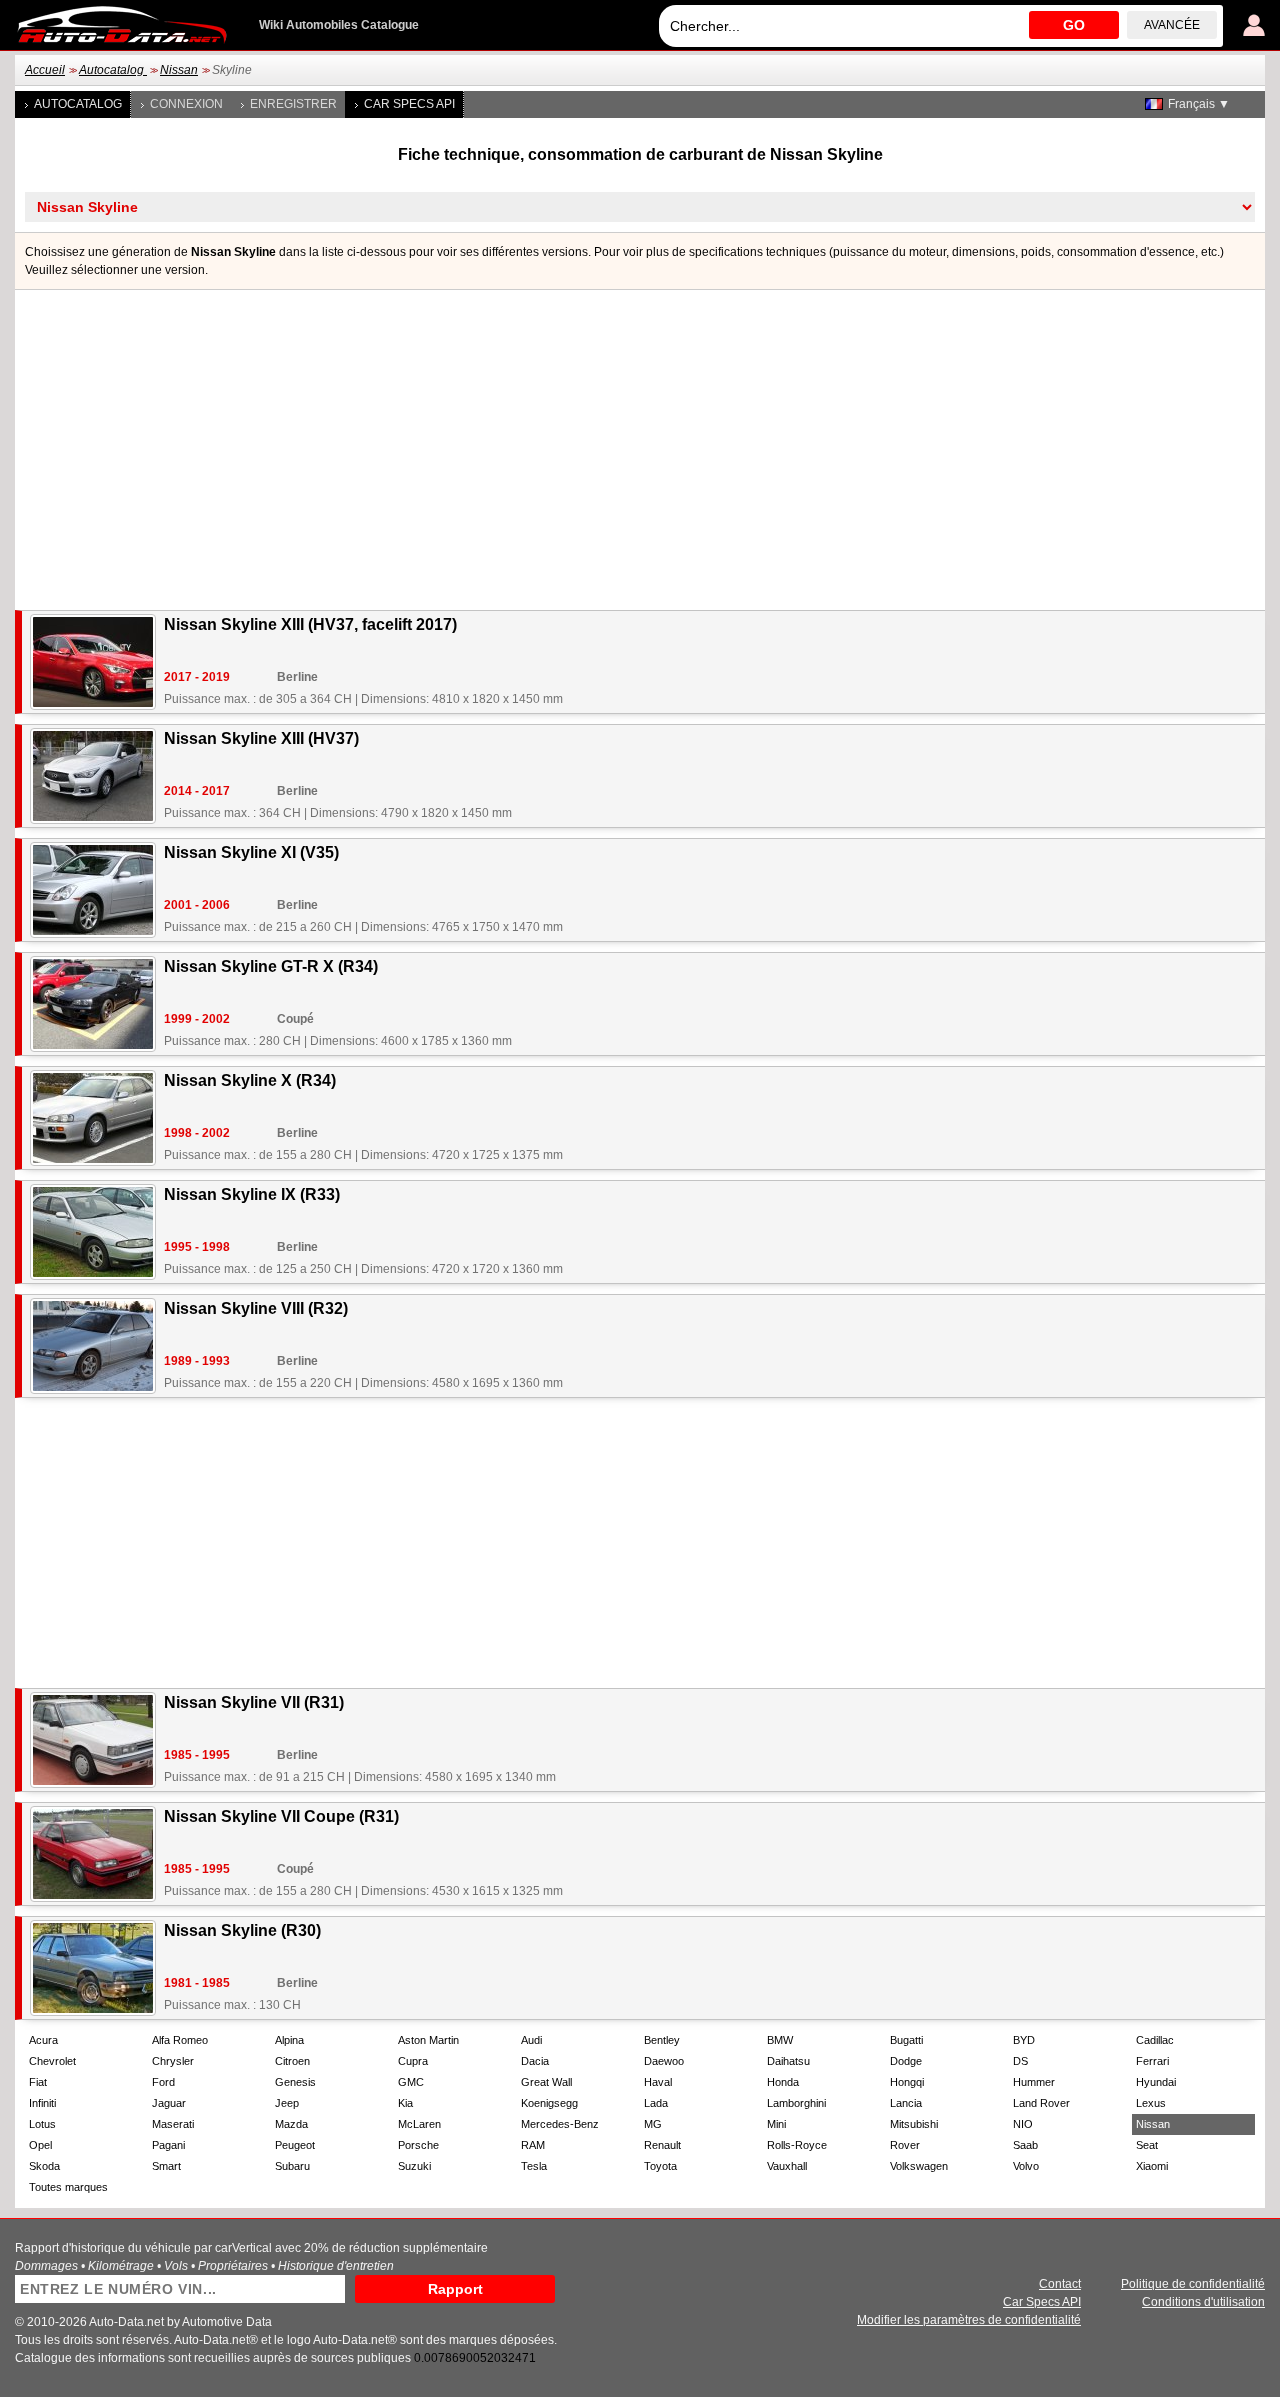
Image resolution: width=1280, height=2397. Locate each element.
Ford (163, 2082)
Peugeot (295, 2145)
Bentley (662, 2040)
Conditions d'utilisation (1203, 2302)
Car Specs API (409, 104)
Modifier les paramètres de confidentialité (969, 2320)
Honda (783, 2082)
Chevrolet (52, 2061)
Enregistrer (293, 104)
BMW (780, 2040)
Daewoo (664, 2061)
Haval (658, 2082)
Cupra (413, 2061)
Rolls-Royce (797, 2145)
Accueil (45, 70)
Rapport (455, 2289)
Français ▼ (1199, 104)
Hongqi (907, 2082)
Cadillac (1155, 2040)
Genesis (295, 2082)
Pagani (168, 2145)
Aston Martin (428, 2040)
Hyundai (1156, 2082)
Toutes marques (68, 2187)
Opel (40, 2145)
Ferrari (1152, 2061)
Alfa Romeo (180, 2040)
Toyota (660, 2166)
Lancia (906, 2103)
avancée (1172, 25)
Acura (43, 2040)
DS (1020, 2061)
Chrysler (173, 2061)
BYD (1024, 2040)
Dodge (906, 2061)
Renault (662, 2145)
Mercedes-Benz (560, 2124)
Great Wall (546, 2082)
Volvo (1026, 2166)
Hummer (1034, 2082)
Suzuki (414, 2166)
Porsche (418, 2145)
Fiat (38, 2082)
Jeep (287, 2103)
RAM (533, 2145)
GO (1074, 25)
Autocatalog (113, 70)
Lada (656, 2103)
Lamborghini (796, 2103)
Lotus (42, 2124)
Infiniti (42, 2103)
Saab (1025, 2145)
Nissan (179, 70)
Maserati (173, 2124)
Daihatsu (788, 2061)
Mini (776, 2124)
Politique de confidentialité (1193, 2284)
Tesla (534, 2166)
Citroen (292, 2061)
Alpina (289, 2040)
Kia (405, 2103)
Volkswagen (919, 2166)
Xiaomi (1152, 2166)
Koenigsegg (549, 2103)
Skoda (44, 2166)
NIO (1023, 2124)
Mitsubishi (914, 2124)
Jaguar (169, 2103)
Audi (531, 2040)
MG (653, 2124)
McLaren (419, 2124)
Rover (905, 2145)
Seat (1147, 2145)
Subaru (292, 2166)
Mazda (291, 2124)
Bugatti (906, 2040)
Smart (166, 2166)
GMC (411, 2082)
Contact (1060, 2284)
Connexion (186, 104)
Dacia (535, 2061)
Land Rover (1041, 2103)
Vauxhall (787, 2166)
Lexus (1151, 2103)
